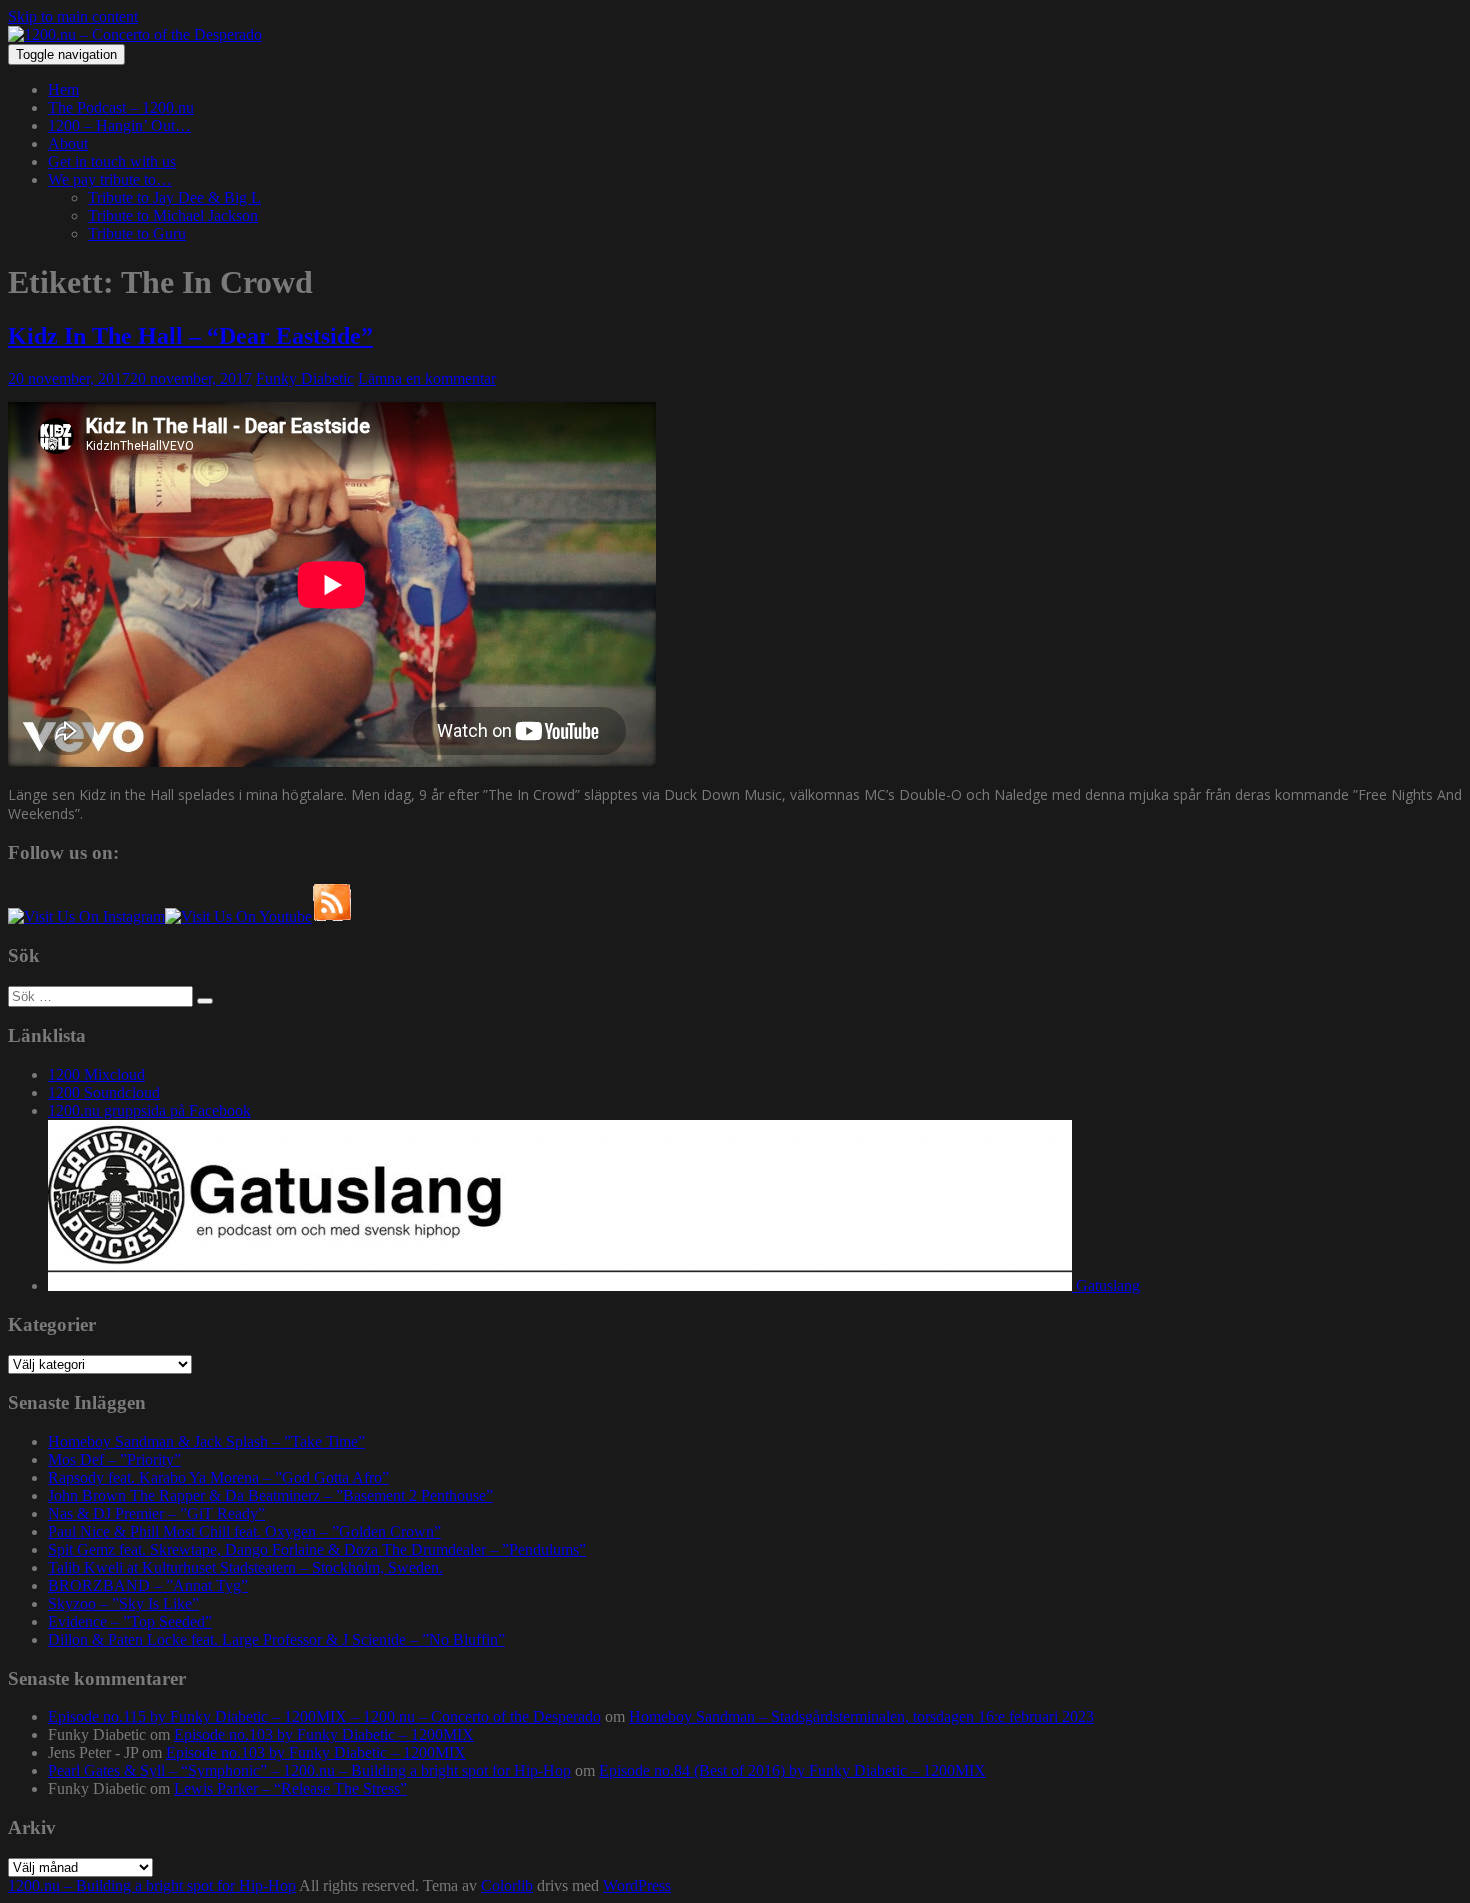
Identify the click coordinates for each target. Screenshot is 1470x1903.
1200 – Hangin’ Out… (119, 125)
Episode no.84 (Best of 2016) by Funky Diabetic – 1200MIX (792, 1770)
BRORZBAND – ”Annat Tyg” (148, 1585)
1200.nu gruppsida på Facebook (149, 1110)
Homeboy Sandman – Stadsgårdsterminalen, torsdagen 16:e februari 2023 (861, 1716)
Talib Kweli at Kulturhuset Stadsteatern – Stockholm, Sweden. (245, 1567)
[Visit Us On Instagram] (86, 916)
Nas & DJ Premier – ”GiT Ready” (156, 1513)
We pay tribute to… (110, 179)
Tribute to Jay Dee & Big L (174, 197)
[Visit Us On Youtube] (238, 916)
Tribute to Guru (137, 233)
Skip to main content (73, 16)
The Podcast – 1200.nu (121, 107)
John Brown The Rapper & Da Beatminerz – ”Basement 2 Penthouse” (270, 1495)
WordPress (637, 1885)
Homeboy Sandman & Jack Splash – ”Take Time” (206, 1441)
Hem (63, 89)
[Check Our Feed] (332, 916)
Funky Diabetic (305, 378)
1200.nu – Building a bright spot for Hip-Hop (152, 1885)
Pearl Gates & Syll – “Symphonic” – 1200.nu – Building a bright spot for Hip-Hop (309, 1770)
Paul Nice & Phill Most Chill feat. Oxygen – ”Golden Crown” (244, 1531)
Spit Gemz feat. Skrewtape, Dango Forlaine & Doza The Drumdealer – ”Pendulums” (317, 1549)
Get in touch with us (112, 161)
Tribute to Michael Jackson (173, 215)
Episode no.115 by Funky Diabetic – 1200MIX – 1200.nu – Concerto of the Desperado (324, 1716)
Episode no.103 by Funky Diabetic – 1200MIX (324, 1734)
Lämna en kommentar (427, 378)
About (68, 143)
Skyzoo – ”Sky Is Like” (123, 1603)
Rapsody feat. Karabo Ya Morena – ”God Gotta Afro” (218, 1477)
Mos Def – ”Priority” (114, 1459)
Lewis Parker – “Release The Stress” (290, 1788)
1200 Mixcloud (96, 1074)
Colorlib (507, 1885)
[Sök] (205, 1001)
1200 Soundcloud (104, 1092)
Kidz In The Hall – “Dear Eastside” (190, 336)
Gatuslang (1106, 1285)
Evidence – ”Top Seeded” (130, 1621)
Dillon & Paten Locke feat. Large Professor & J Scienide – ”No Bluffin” (276, 1639)
